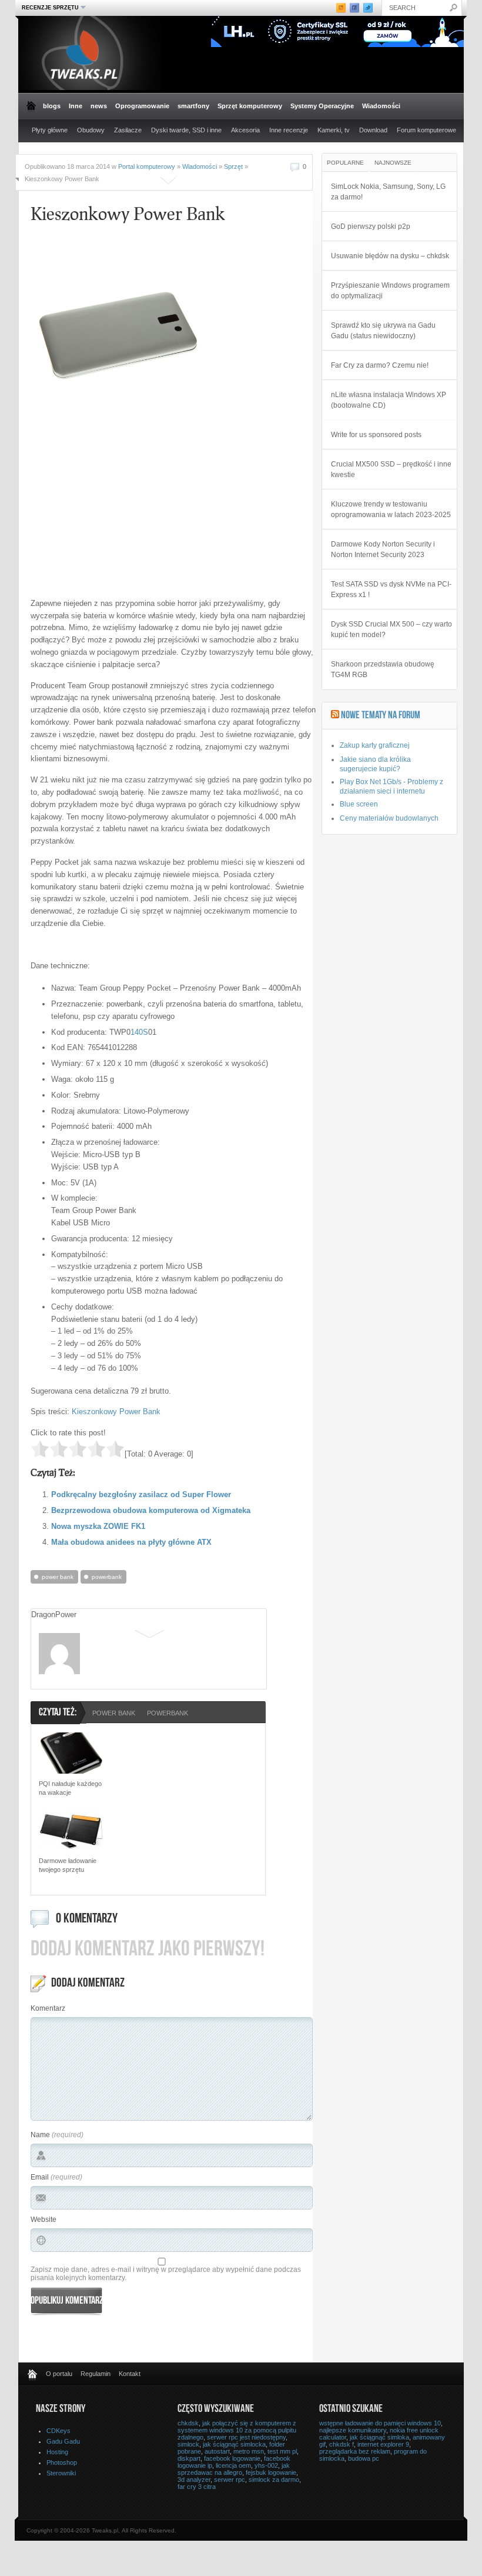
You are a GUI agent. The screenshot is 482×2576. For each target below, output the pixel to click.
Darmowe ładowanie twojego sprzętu (68, 1865)
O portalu (59, 2374)
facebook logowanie (232, 2458)
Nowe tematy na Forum (381, 716)
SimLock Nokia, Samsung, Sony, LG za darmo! (388, 192)
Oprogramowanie (142, 106)
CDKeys (58, 2431)
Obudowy (91, 130)
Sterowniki (61, 2473)
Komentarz (48, 2008)
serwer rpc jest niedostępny (246, 2437)
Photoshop (62, 2462)
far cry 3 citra (197, 2487)
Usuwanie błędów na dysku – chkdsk (390, 256)
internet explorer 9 (383, 2444)
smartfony (193, 106)
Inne (76, 106)
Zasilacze (128, 130)
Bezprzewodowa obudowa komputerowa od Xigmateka (151, 1510)
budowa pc (364, 2458)
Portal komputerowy (147, 166)
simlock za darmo (274, 2480)
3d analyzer (194, 2480)
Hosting (57, 2452)
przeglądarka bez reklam (355, 2451)
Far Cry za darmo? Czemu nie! (380, 365)
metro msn (249, 2451)
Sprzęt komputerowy (250, 106)
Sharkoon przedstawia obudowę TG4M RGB (383, 669)
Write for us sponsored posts (376, 435)
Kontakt (130, 2374)
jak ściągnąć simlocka (234, 2444)
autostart (217, 2451)
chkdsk (188, 2423)
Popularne (345, 163)
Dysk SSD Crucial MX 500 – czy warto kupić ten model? (391, 629)
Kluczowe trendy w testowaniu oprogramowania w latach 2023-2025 (391, 509)
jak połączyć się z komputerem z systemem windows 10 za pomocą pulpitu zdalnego (237, 2430)
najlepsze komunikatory (353, 2430)
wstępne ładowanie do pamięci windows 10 (380, 2423)
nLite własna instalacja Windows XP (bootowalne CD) (389, 400)
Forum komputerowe (426, 130)
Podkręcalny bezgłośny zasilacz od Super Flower (141, 1494)
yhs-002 (266, 2465)
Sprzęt (233, 166)
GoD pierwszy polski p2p (371, 226)
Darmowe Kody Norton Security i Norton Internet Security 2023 (383, 549)
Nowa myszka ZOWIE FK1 (98, 1526)
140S (139, 1032)
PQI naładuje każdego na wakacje (70, 1788)
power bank (58, 1577)
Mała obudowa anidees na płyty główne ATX (131, 1542)
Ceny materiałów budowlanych (389, 818)
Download (373, 130)
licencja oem (233, 2465)
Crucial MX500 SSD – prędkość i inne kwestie (391, 469)
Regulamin (96, 2374)
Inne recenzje (289, 130)
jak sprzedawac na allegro (234, 2469)
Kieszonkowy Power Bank (116, 1412)
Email (40, 2177)
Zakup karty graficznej (375, 745)
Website (43, 2220)
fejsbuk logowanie (271, 2472)
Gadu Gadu (63, 2441)
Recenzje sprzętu (49, 7)
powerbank (107, 1577)
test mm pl (282, 2451)
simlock (188, 2444)
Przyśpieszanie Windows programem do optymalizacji (390, 291)
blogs (52, 106)
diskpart (189, 2458)
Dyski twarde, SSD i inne (186, 130)
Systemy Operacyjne (322, 106)
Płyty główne (50, 130)
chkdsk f (342, 2444)
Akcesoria (245, 130)
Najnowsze (393, 163)
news (99, 106)
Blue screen (359, 804)
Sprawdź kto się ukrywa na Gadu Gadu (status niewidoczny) (383, 331)
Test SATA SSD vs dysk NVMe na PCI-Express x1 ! (391, 589)
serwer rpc (230, 2480)
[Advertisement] (129, 506)
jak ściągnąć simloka (379, 2437)
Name (40, 2135)
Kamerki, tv (334, 130)
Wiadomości (381, 106)
